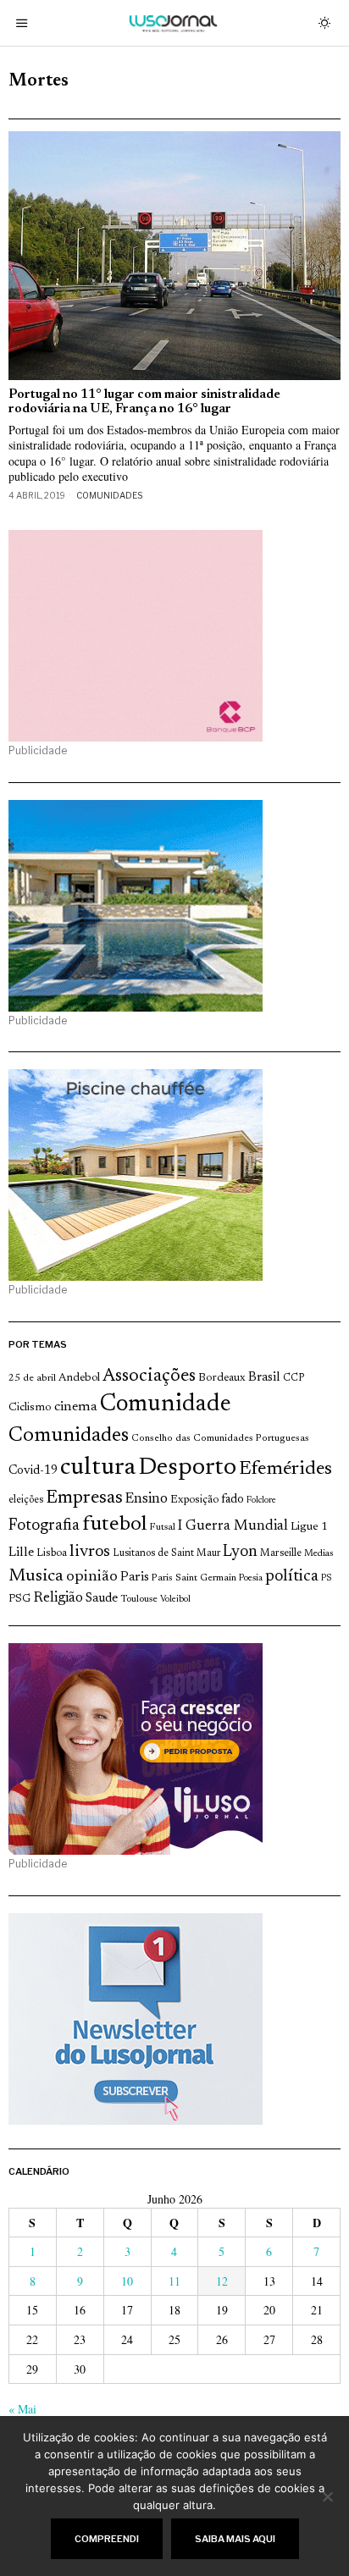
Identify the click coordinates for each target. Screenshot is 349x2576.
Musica (36, 1576)
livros (90, 1552)
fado (233, 1500)
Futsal (162, 1527)
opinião (92, 1577)
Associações (149, 1376)
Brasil (264, 1378)
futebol (114, 1525)
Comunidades (109, 495)
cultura (98, 1468)
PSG (19, 1599)
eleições (26, 1500)
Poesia (251, 1578)
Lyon (240, 1552)
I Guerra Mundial (233, 1526)
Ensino (147, 1499)
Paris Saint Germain (194, 1578)
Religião (58, 1598)
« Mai (22, 2409)
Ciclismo (30, 1408)
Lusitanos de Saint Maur (166, 1553)
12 (222, 2281)
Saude (102, 1599)
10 (127, 2281)
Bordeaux (222, 1378)
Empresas (84, 1498)
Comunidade (166, 1405)
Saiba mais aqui (235, 2539)
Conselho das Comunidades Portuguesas (220, 1438)
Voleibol (175, 1600)
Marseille (281, 1553)
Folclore (261, 1500)
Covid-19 (33, 1471)
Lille (21, 1553)
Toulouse (139, 1599)
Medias (319, 1554)
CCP (294, 1378)
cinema (76, 1407)
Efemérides (285, 1469)
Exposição (194, 1500)
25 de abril (32, 1378)
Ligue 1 (309, 1527)
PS (327, 1578)
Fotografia (44, 1526)
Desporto (187, 1468)
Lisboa (52, 1553)
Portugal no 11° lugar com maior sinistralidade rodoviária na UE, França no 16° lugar (144, 402)
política (292, 1577)
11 (174, 2281)
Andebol (79, 1378)
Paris (135, 1578)
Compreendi (107, 2539)
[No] (328, 2496)
